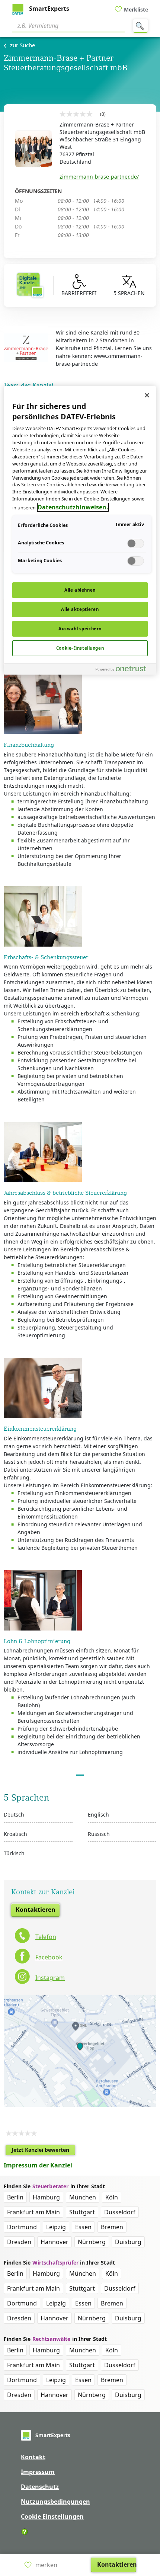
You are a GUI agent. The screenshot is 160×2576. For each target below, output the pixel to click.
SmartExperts (48, 9)
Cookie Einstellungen (52, 2516)
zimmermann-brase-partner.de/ (99, 177)
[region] (80, 530)
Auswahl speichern (80, 629)
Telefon (46, 1937)
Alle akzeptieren (80, 609)
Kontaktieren (36, 1910)
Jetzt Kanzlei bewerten (43, 2151)
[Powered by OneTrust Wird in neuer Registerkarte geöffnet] (124, 670)
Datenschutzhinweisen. (73, 507)
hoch (150, 2522)
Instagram (50, 1978)
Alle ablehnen (80, 590)
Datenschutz (40, 2487)
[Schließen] (147, 395)
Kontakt (33, 2457)
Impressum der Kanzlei (38, 2165)
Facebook (49, 1957)
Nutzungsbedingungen (55, 2502)
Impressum (38, 2472)
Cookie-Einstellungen (80, 648)
